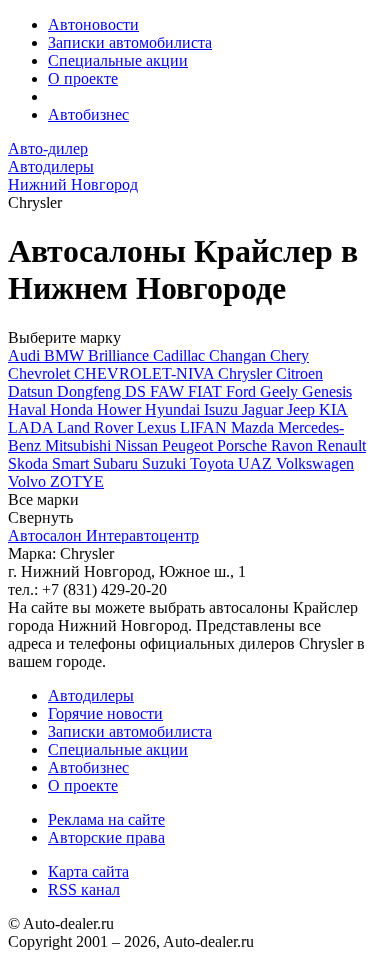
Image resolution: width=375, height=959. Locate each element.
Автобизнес (88, 114)
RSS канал (84, 889)
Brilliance (120, 355)
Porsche (244, 445)
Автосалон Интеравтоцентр (103, 535)
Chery (289, 355)
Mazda (254, 427)
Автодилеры (91, 695)
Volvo (29, 481)
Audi (26, 355)
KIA (333, 409)
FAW (169, 391)
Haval (29, 409)
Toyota (214, 463)
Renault (341, 445)
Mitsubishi (80, 445)
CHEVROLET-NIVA (146, 373)
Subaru (117, 463)
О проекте (83, 78)
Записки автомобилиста (130, 42)
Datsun (32, 391)
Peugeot (189, 445)
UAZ (257, 463)
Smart (72, 463)
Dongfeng (91, 391)
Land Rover (97, 427)
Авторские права (106, 837)
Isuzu (223, 409)
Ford (243, 391)
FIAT (207, 391)
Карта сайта (88, 871)
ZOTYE (77, 481)
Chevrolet (41, 373)
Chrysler (247, 373)
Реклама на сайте (106, 819)
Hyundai (174, 409)
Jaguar (264, 409)
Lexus (158, 427)
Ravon (294, 445)
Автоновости (93, 24)
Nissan (138, 445)
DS (137, 391)
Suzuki (166, 463)
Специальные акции (118, 60)
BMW (66, 355)
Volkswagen (315, 463)
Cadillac (181, 355)
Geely (281, 391)
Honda (73, 409)
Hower (121, 409)
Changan (239, 355)
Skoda (30, 463)
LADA (32, 427)
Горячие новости (105, 713)
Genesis (327, 391)
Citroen (299, 373)
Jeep (303, 409)
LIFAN (205, 427)
